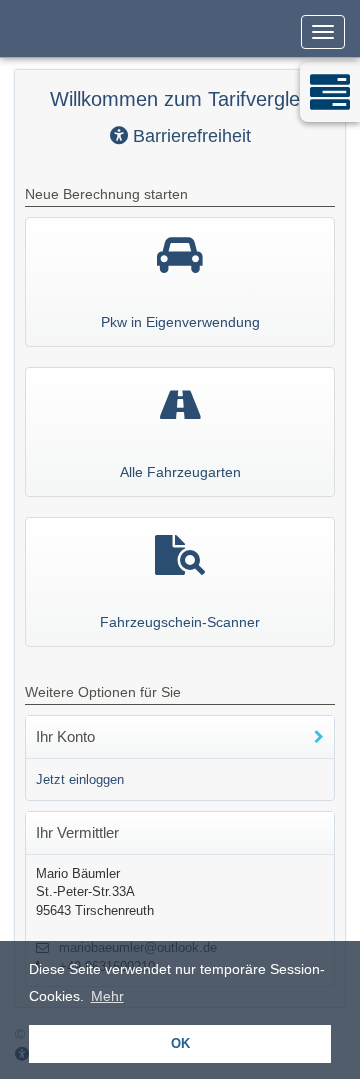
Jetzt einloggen (80, 779)
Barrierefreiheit (189, 136)
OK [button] (180, 1044)
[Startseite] (15, 25)
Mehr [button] (107, 996)
